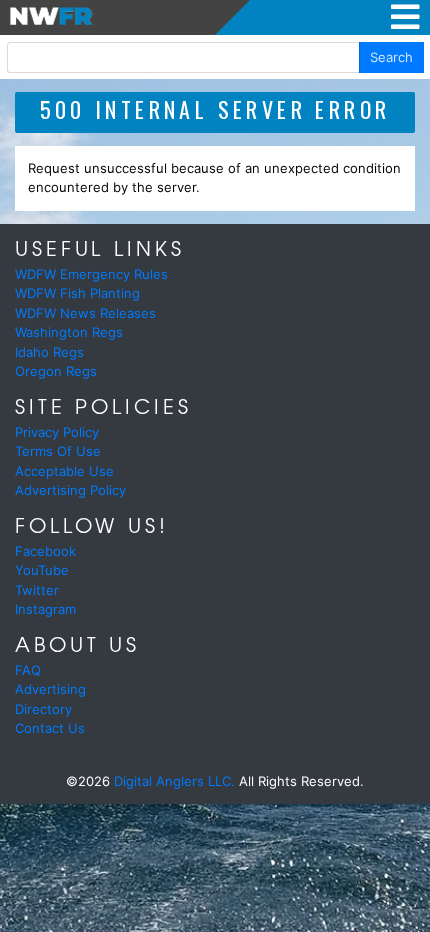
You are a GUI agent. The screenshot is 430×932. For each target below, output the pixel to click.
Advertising (50, 689)
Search (391, 57)
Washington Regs (69, 332)
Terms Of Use (58, 451)
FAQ (28, 670)
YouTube (42, 570)
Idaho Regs (49, 352)
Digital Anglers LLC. (174, 781)
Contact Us (50, 728)
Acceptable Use (64, 471)
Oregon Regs (56, 371)
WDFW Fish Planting (77, 293)
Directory (43, 709)
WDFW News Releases (85, 313)
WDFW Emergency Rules (91, 274)
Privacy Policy (57, 432)
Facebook (45, 551)
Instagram (45, 609)
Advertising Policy (70, 490)
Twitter (37, 590)
